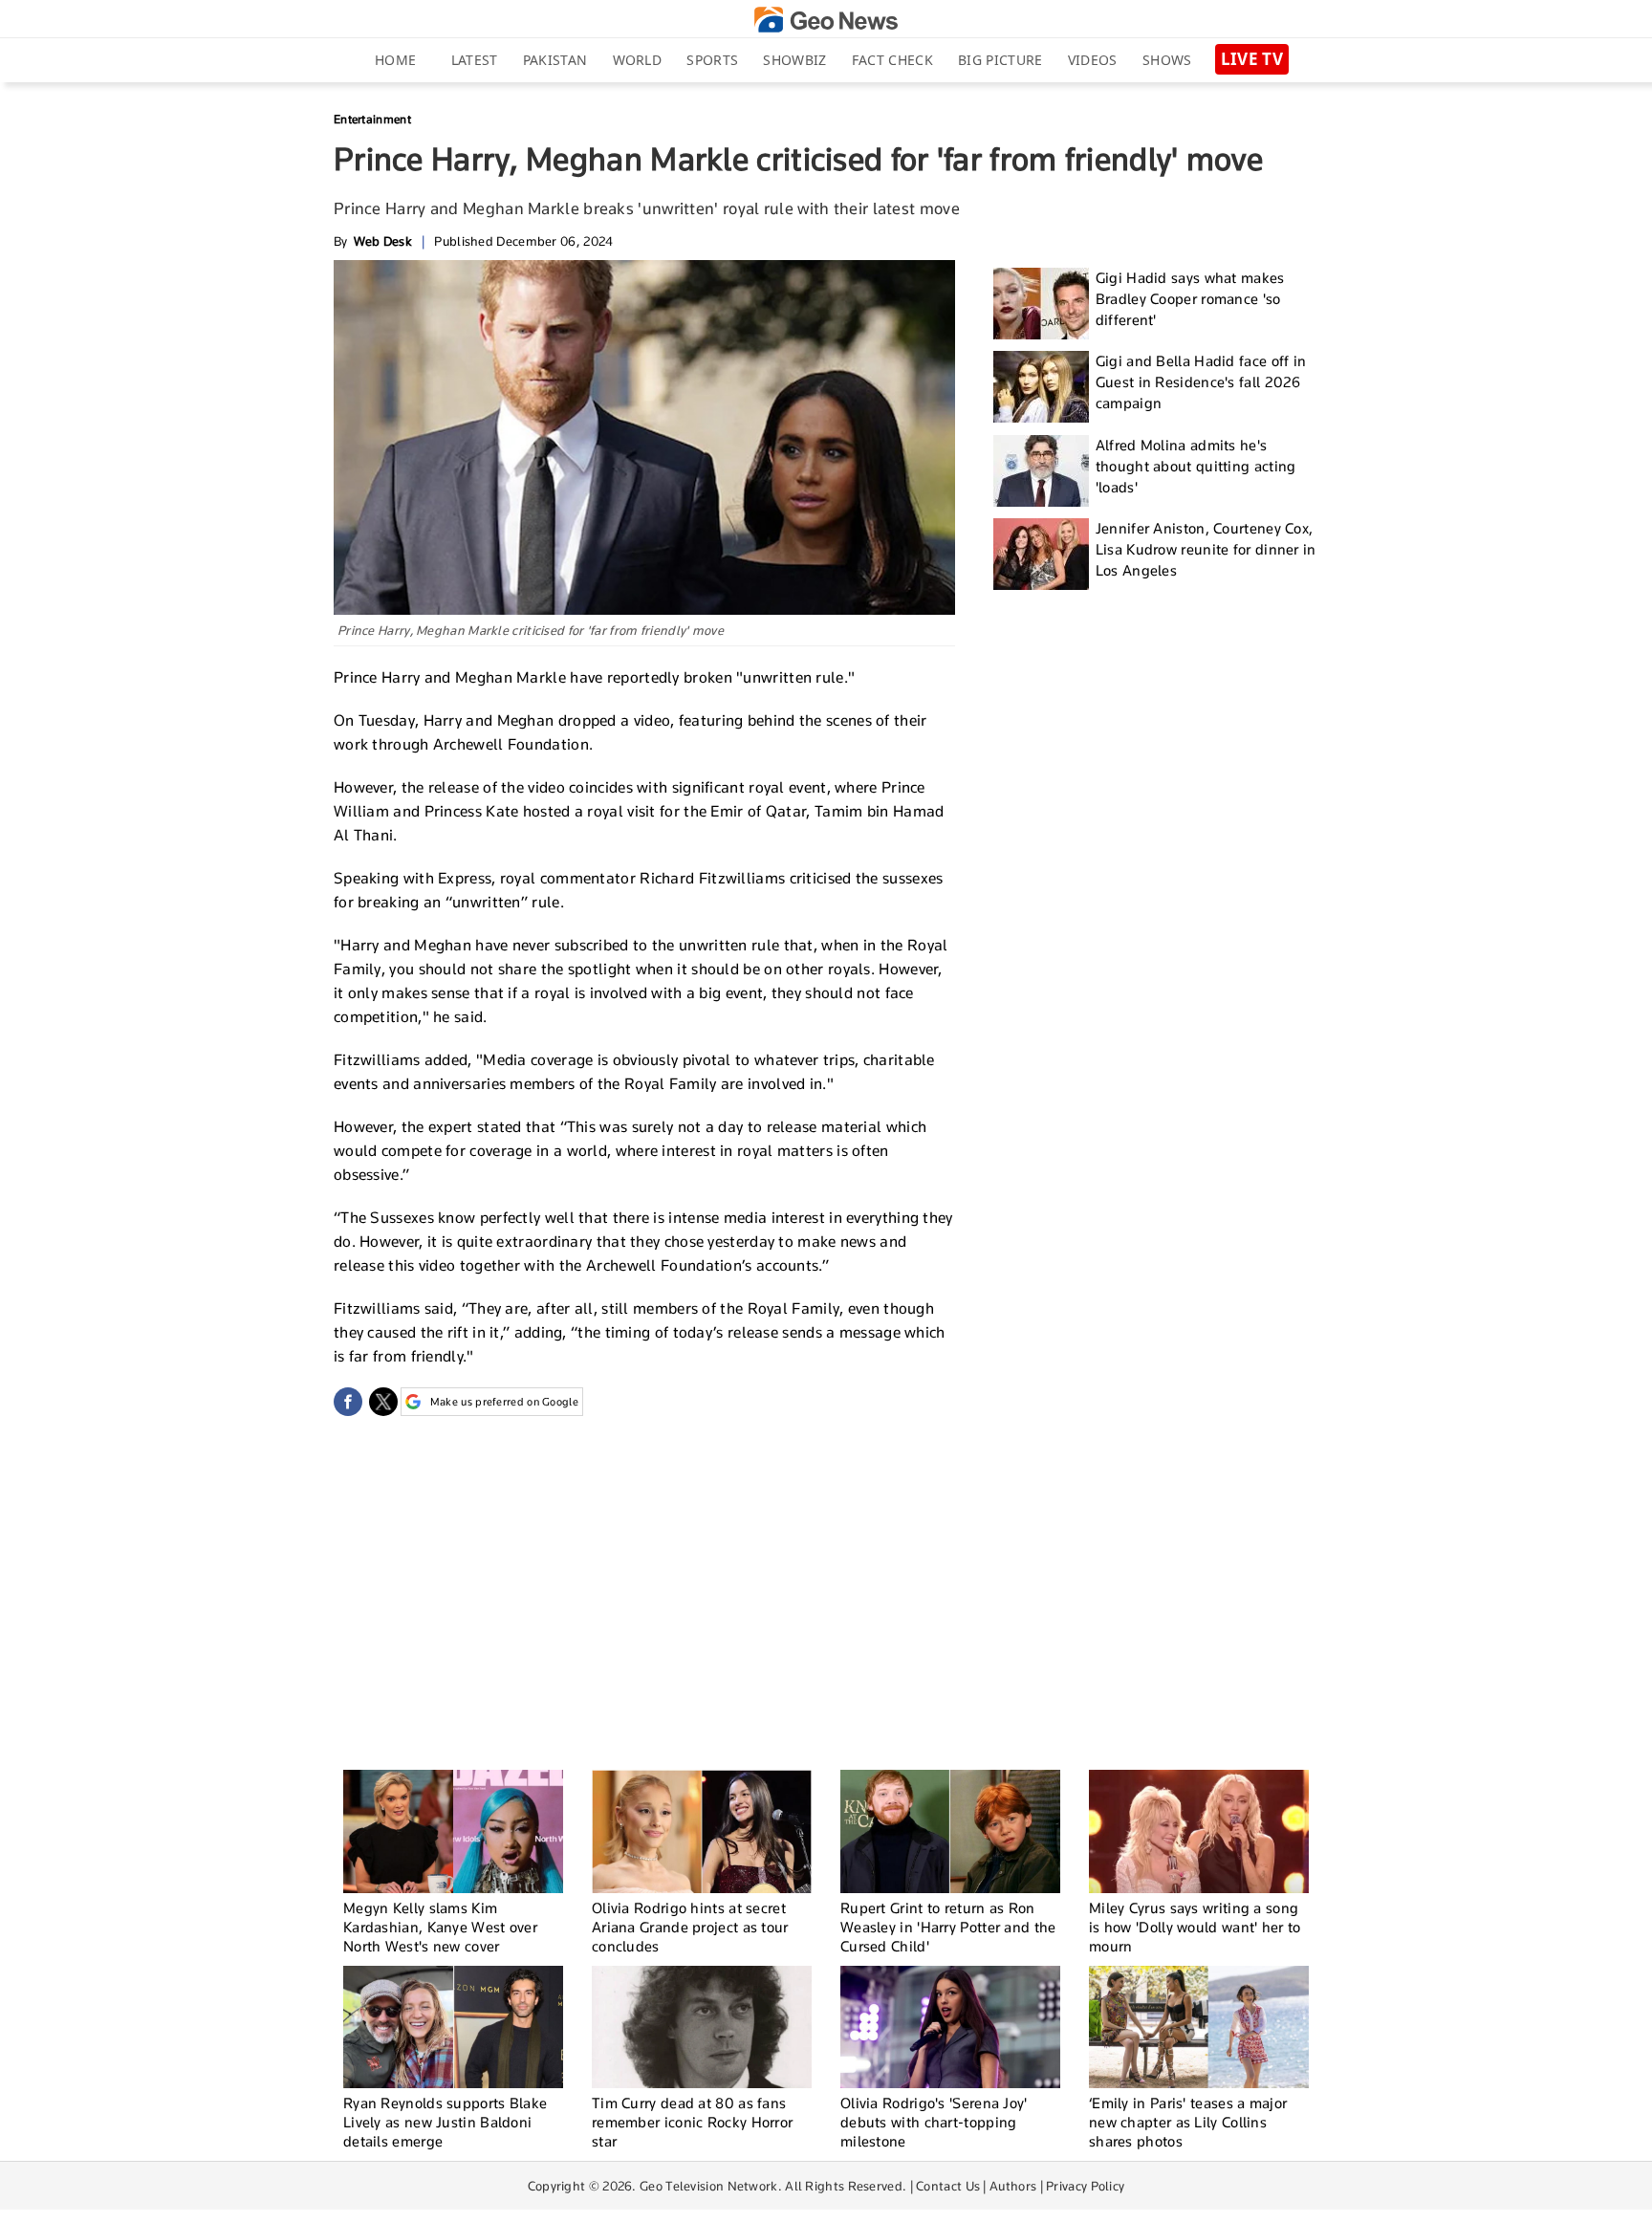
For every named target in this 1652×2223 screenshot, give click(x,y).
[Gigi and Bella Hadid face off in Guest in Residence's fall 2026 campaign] (1041, 387)
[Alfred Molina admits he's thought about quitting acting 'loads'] (1041, 471)
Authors (1013, 2186)
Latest (475, 60)
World (638, 60)
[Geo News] (826, 20)
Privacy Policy (1085, 2186)
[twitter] (383, 1402)
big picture (1000, 60)
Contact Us (948, 2186)
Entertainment (372, 119)
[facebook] (348, 1402)
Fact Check (892, 60)
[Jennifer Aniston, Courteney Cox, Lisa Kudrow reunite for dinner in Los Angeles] (1041, 554)
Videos (1093, 60)
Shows (1167, 60)
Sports (712, 60)
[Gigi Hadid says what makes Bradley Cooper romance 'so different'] (1041, 304)
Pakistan (555, 60)
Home (395, 60)
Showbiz (794, 60)
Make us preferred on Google (504, 1402)
